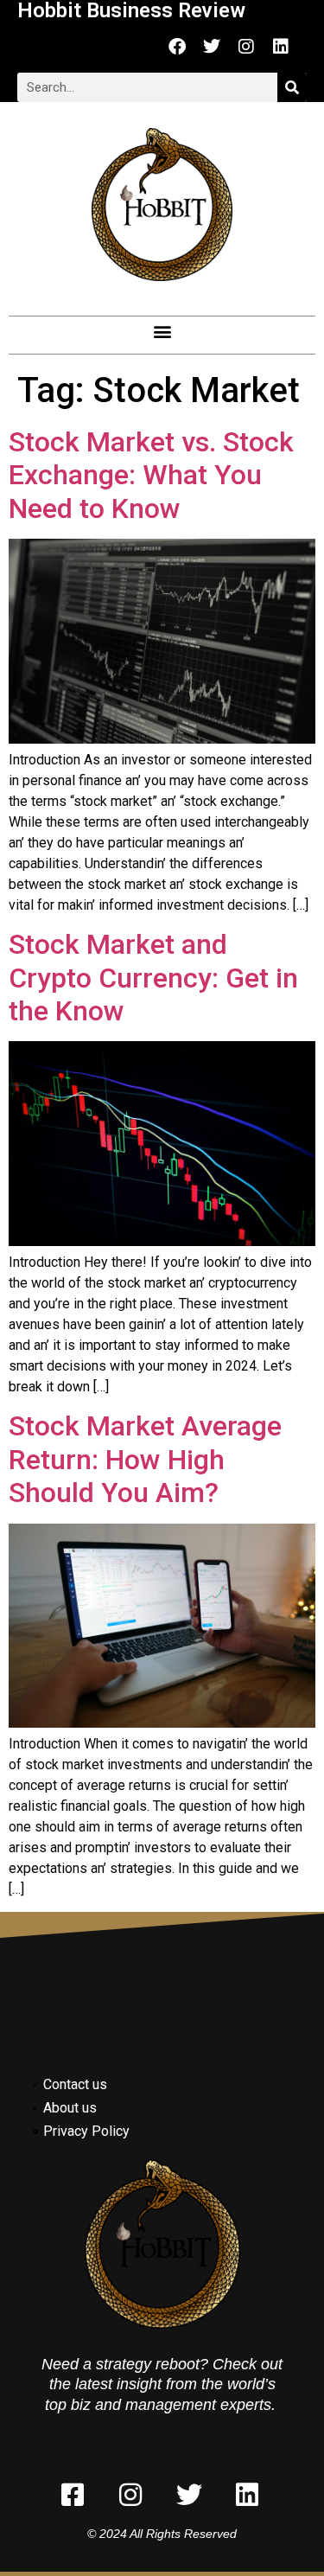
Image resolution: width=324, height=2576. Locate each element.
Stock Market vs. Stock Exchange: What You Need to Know (151, 475)
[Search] (292, 87)
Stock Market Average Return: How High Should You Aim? (145, 1459)
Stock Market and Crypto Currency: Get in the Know (153, 978)
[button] (162, 331)
